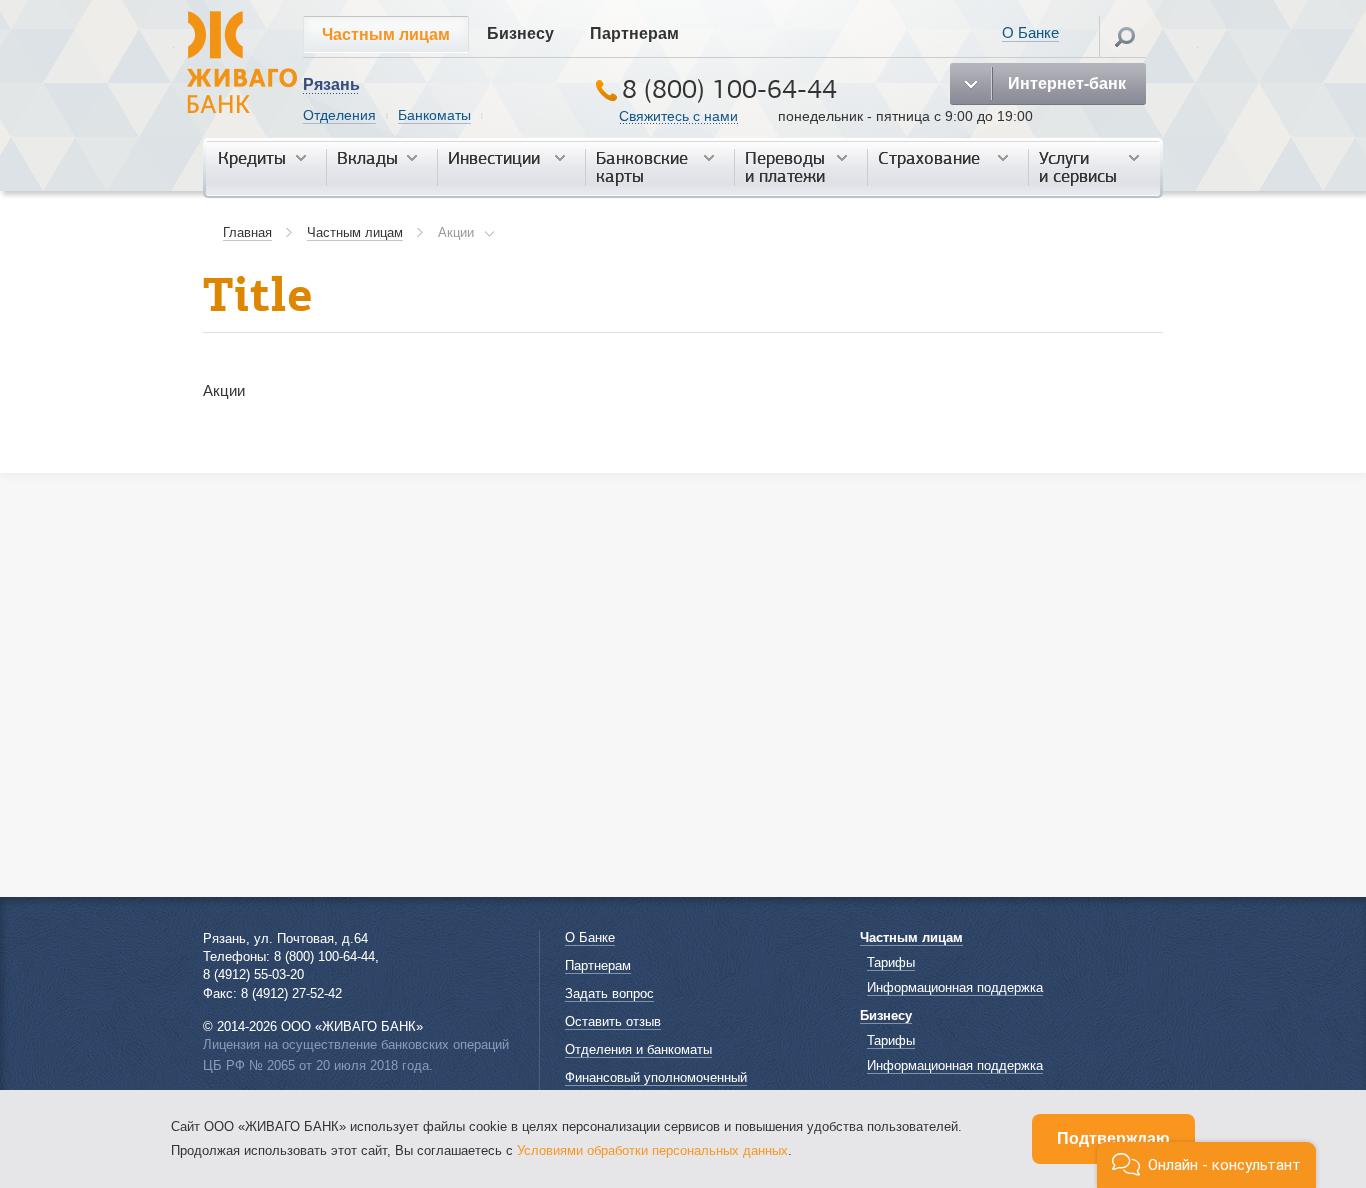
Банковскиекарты (642, 167)
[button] (1206, 1165)
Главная (247, 232)
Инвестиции (494, 159)
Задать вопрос (609, 993)
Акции (456, 232)
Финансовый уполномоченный (656, 1077)
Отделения (339, 115)
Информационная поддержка (955, 987)
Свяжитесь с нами (678, 116)
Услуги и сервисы (1078, 167)
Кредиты (252, 159)
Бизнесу (520, 33)
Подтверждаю (1113, 1138)
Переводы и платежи (785, 167)
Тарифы (891, 962)
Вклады (367, 159)
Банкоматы (434, 115)
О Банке (1030, 32)
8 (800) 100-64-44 (729, 89)
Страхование (929, 159)
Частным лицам (386, 34)
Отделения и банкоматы (638, 1049)
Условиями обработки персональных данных (652, 1150)
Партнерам (634, 33)
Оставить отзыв (613, 1021)
